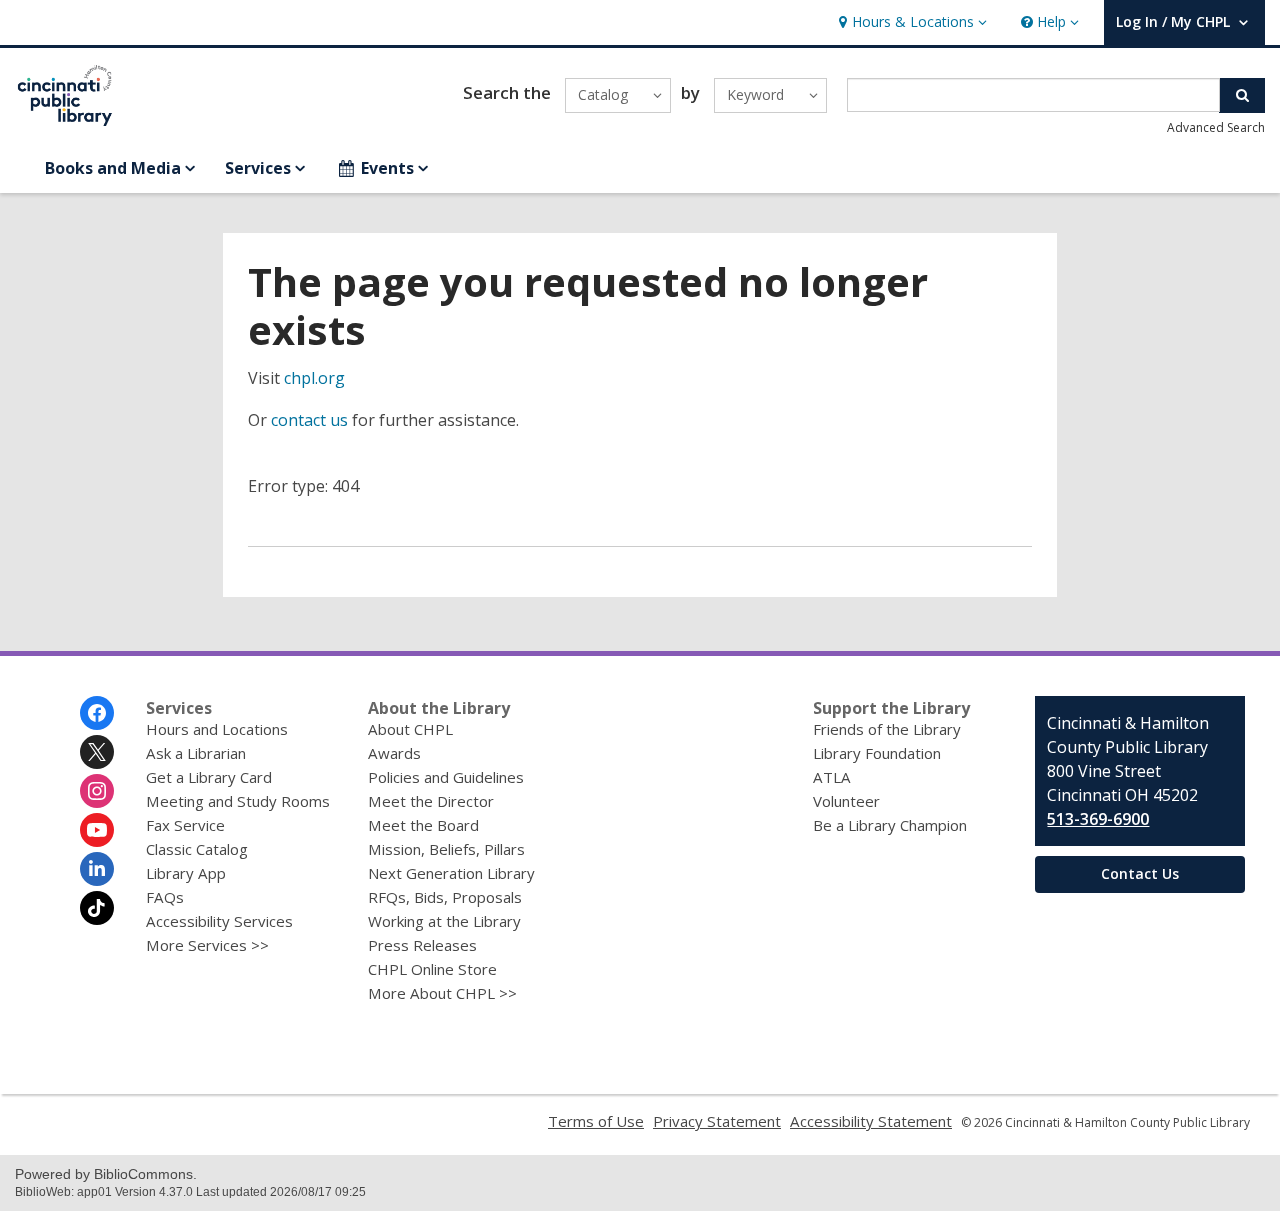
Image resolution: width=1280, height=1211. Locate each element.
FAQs (165, 897)
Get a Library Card (209, 777)
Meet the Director (431, 801)
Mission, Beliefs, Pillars (446, 849)
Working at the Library (444, 921)
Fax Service (185, 825)
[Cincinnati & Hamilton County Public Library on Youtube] (97, 830)
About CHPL (410, 729)
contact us (309, 420)
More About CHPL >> (442, 993)
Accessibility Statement (871, 1121)
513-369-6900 (1098, 819)
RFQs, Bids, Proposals (445, 897)
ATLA (832, 777)
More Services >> (207, 945)
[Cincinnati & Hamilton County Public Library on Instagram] (97, 791)
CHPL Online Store (432, 969)
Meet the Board (423, 825)
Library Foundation (877, 753)
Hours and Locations (217, 729)
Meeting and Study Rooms (238, 801)
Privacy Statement (717, 1121)
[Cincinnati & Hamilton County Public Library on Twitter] (97, 752)
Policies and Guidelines (446, 777)
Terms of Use (596, 1121)
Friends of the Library (887, 729)
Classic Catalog (197, 849)
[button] (910, 22)
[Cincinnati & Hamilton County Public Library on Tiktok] (97, 908)
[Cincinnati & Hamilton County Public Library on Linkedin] (97, 869)
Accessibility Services (219, 921)
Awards (394, 753)
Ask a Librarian (196, 753)
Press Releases (422, 945)
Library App (186, 873)
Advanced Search (1216, 127)
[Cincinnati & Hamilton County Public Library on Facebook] (97, 713)
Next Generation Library (451, 873)
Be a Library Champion (890, 825)
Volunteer (846, 801)
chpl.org (314, 378)
